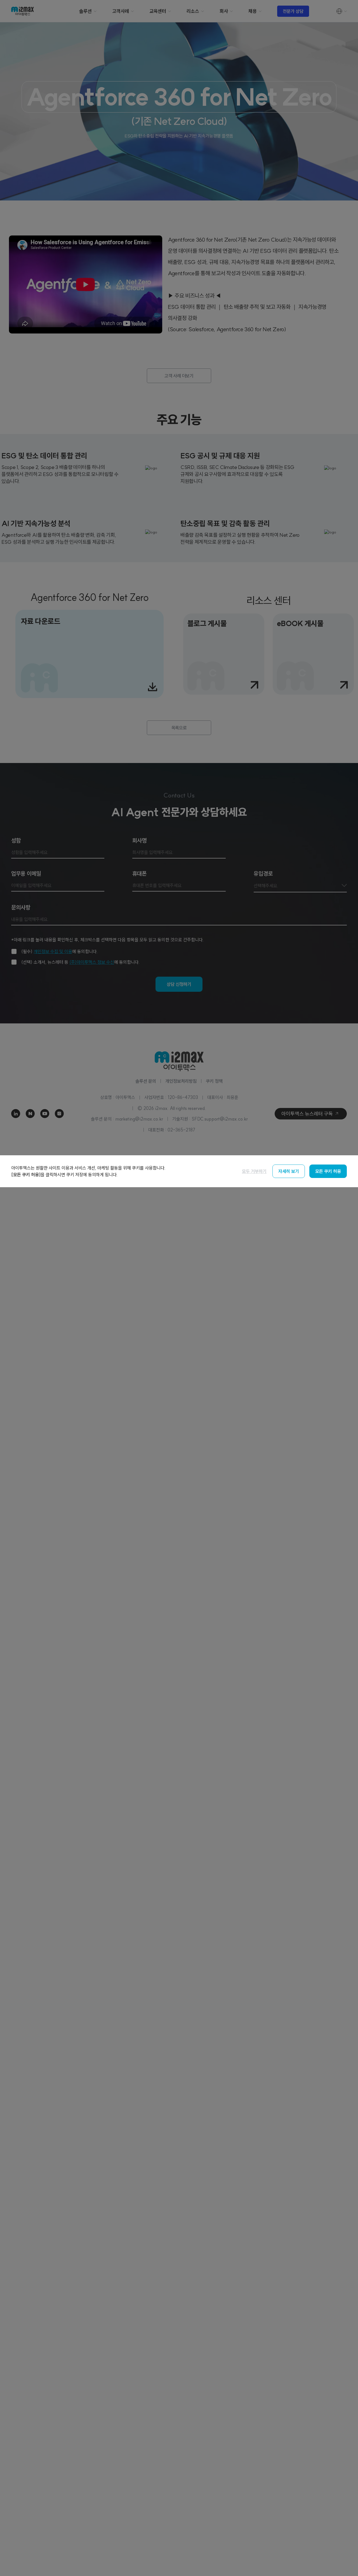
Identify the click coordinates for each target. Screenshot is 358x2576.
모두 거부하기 (254, 1171)
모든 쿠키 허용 (328, 1171)
